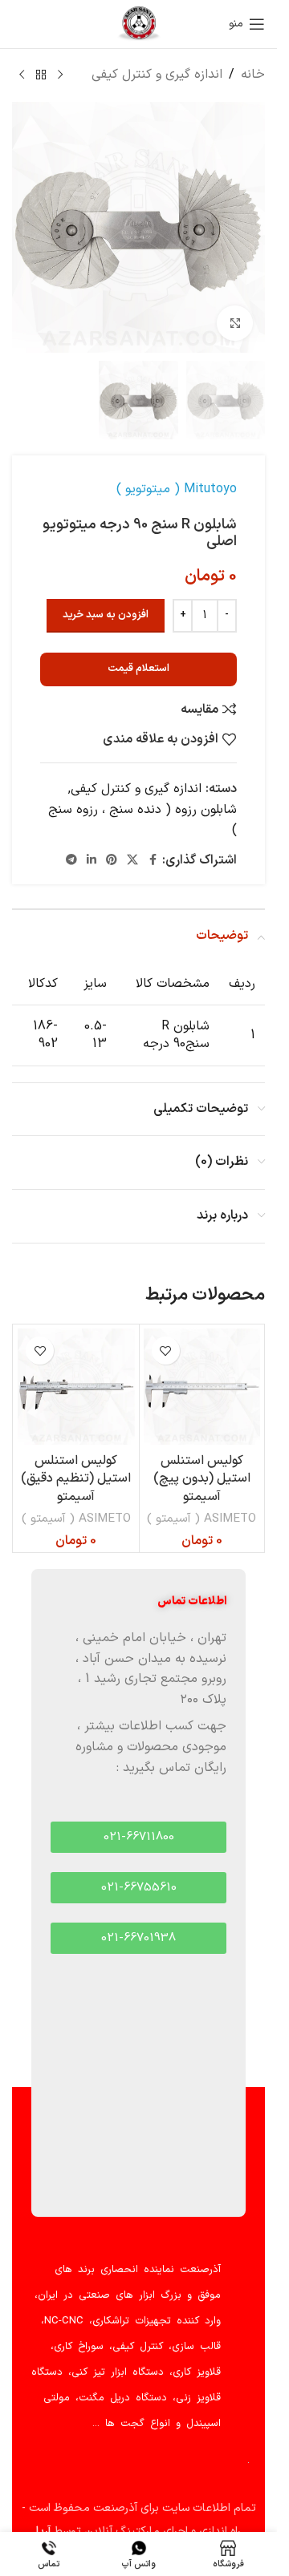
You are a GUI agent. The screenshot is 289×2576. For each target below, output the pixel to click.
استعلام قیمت (138, 669)
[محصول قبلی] (60, 75)
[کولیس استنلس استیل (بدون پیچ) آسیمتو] (202, 1387)
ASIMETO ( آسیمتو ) (201, 1519)
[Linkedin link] (92, 861)
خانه (253, 75)
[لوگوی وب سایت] (139, 23)
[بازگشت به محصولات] (41, 75)
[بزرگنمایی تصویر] (235, 324)
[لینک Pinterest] (112, 861)
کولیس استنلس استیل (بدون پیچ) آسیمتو (202, 1479)
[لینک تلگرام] (71, 861)
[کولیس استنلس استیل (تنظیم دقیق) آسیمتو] (76, 1387)
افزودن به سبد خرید (106, 615)
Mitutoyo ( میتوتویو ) (177, 489)
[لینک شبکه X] (132, 861)
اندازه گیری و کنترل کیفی (157, 75)
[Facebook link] (153, 861)
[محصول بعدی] (22, 75)
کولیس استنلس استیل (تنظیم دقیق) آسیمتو (76, 1479)
